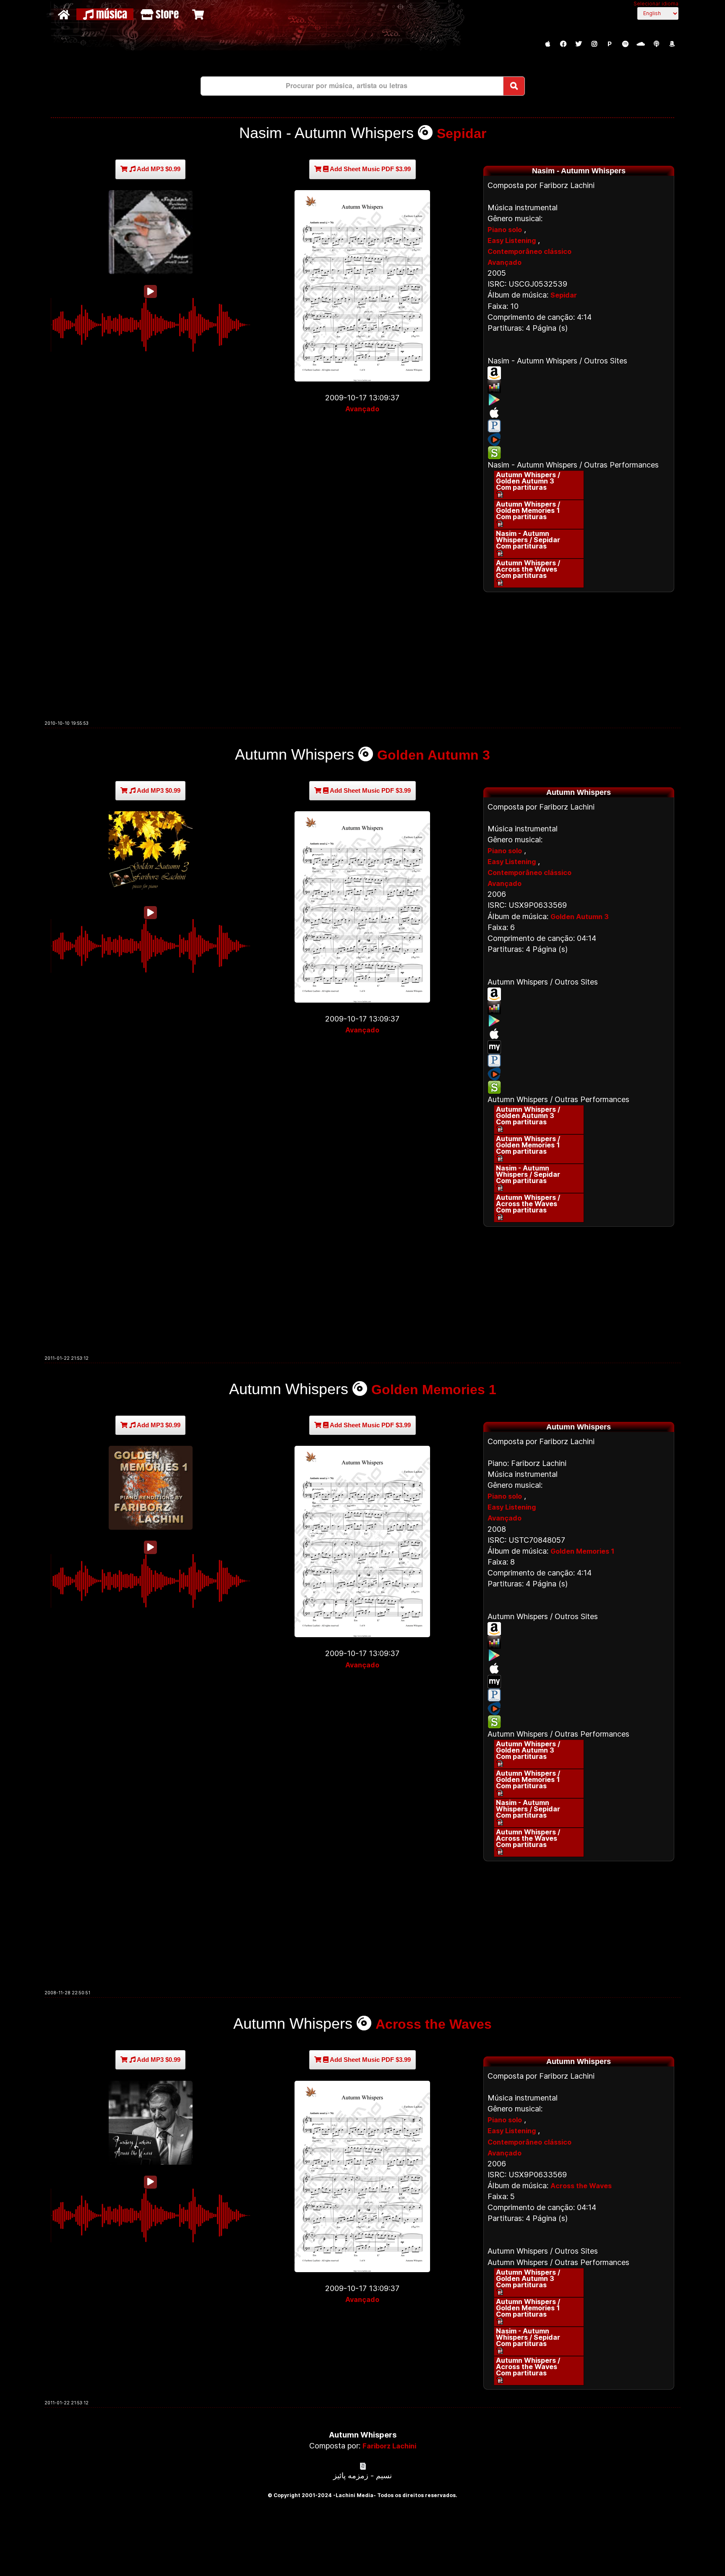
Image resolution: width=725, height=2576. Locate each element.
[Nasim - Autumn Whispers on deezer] (579, 387)
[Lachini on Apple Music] (548, 44)
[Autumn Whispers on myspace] (579, 1047)
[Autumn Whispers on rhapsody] (579, 1074)
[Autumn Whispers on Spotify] (579, 1087)
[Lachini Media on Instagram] (594, 44)
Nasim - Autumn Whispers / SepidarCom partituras (528, 540)
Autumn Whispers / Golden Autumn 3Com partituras (528, 481)
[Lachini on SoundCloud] (641, 44)
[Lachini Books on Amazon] (672, 44)
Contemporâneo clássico (529, 251)
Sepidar (462, 133)
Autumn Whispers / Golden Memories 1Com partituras (528, 510)
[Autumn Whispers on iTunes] (579, 1034)
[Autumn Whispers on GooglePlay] (579, 1021)
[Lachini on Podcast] (656, 44)
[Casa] (65, 14)
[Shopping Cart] (199, 14)
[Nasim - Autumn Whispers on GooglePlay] (579, 400)
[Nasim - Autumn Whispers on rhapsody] (579, 439)
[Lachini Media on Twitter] (579, 44)
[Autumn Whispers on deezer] (579, 1008)
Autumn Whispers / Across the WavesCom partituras (528, 569)
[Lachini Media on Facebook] (563, 44)
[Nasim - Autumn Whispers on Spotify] (579, 453)
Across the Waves (434, 2024)
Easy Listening (512, 240)
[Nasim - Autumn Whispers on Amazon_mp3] (579, 373)
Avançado (362, 409)
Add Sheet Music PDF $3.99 (370, 169)
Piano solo (505, 230)
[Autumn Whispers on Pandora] (579, 1061)
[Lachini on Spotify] (625, 44)
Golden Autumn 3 (434, 755)
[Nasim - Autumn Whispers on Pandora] (579, 426)
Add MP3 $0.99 (158, 169)
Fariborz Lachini (389, 2446)
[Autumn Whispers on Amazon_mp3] (579, 994)
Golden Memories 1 (434, 1390)
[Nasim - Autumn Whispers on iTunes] (579, 413)
